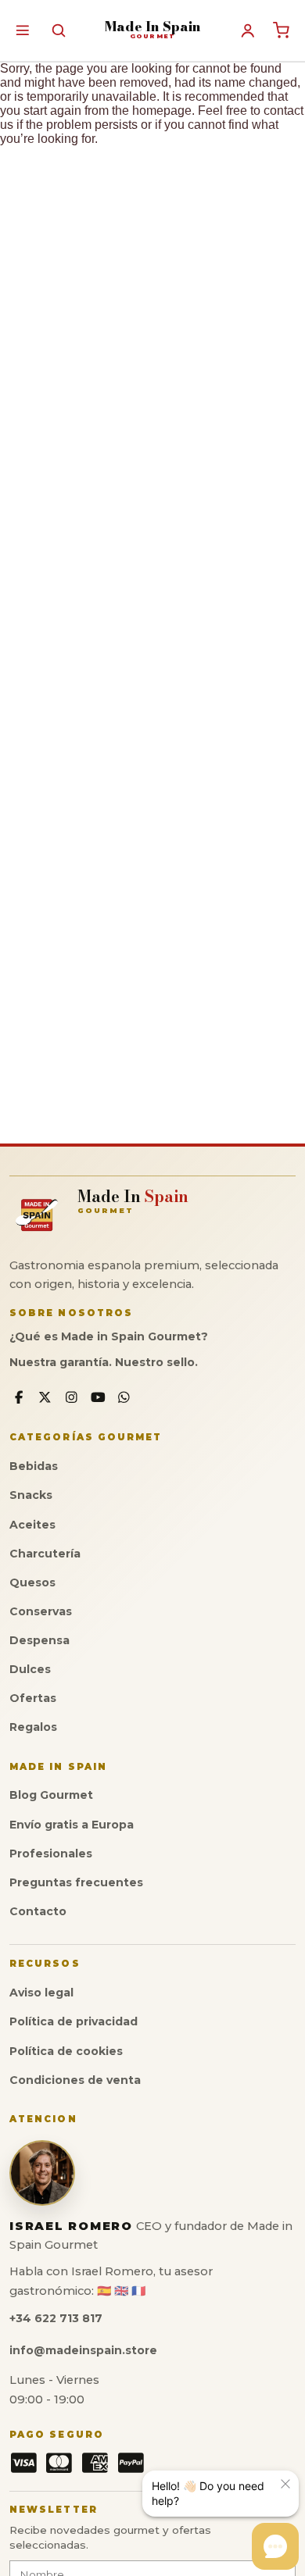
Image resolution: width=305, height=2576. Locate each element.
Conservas (41, 1611)
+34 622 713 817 (56, 2318)
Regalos (33, 1727)
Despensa (39, 1640)
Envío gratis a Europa (72, 1825)
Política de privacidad (74, 2021)
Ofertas (33, 1698)
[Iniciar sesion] (248, 30)
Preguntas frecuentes (76, 1882)
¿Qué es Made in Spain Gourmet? (109, 1336)
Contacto (38, 1911)
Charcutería (45, 1554)
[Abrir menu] (22, 30)
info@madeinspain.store (83, 2350)
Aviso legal (41, 1993)
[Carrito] (282, 30)
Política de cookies (66, 2051)
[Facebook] (19, 1398)
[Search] (58, 30)
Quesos (32, 1582)
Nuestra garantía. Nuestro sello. (104, 1362)
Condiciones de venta (75, 2080)
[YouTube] (98, 1398)
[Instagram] (72, 1398)
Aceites (32, 1525)
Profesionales (51, 1854)
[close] (285, 2484)
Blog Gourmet (51, 1795)
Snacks (31, 1495)
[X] (46, 1398)
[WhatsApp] (124, 1398)
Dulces (30, 1669)
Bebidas (34, 1466)
